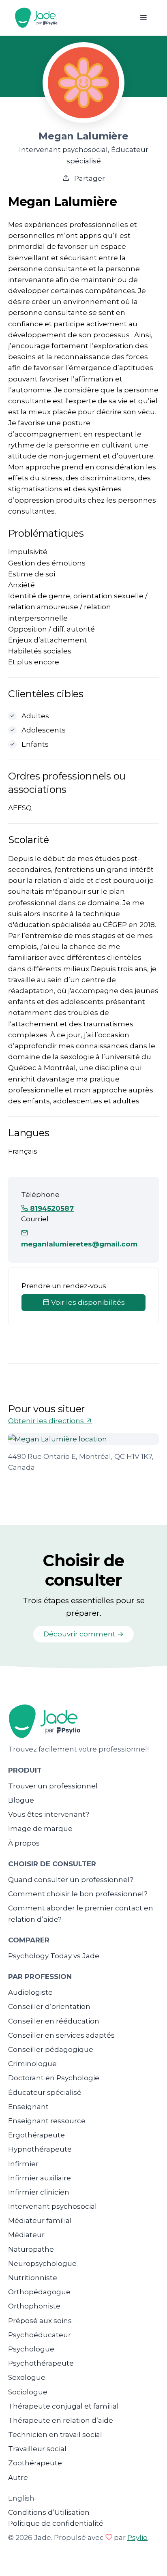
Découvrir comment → (83, 1634)
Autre (18, 2477)
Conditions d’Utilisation (49, 2512)
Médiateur (26, 2235)
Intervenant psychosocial (52, 2206)
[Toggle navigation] (143, 18)
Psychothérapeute (41, 2363)
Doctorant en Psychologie (54, 2078)
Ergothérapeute (36, 2135)
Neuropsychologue (42, 2263)
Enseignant (28, 2107)
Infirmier (23, 2164)
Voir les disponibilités (87, 1302)
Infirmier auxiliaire (40, 2178)
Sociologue (28, 2392)
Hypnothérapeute (40, 2149)
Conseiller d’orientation (49, 2006)
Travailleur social (37, 2449)
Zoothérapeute (35, 2463)
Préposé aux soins (40, 2321)
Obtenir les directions (47, 1421)
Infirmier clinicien (39, 2192)
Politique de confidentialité (56, 2523)
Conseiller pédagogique (51, 2049)
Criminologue (32, 2064)
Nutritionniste (33, 2278)
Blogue (21, 1800)
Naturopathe (31, 2249)
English (21, 2498)
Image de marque (40, 1829)
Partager (89, 178)
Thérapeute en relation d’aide (61, 2420)
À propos (24, 1843)
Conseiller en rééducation (54, 2021)
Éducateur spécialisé (45, 2092)
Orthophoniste (34, 2306)
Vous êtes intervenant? (49, 1814)
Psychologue (31, 2349)
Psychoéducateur (40, 2335)
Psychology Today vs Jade (54, 1956)
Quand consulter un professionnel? (71, 1880)
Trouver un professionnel (53, 1786)
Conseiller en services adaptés (61, 2035)
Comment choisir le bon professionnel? (78, 1894)
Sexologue (27, 2377)
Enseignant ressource (47, 2121)
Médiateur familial (40, 2221)
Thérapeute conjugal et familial (63, 2406)
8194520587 (51, 1208)
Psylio (137, 2537)
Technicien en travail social (55, 2435)
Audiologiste (30, 1992)
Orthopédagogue (39, 2292)
